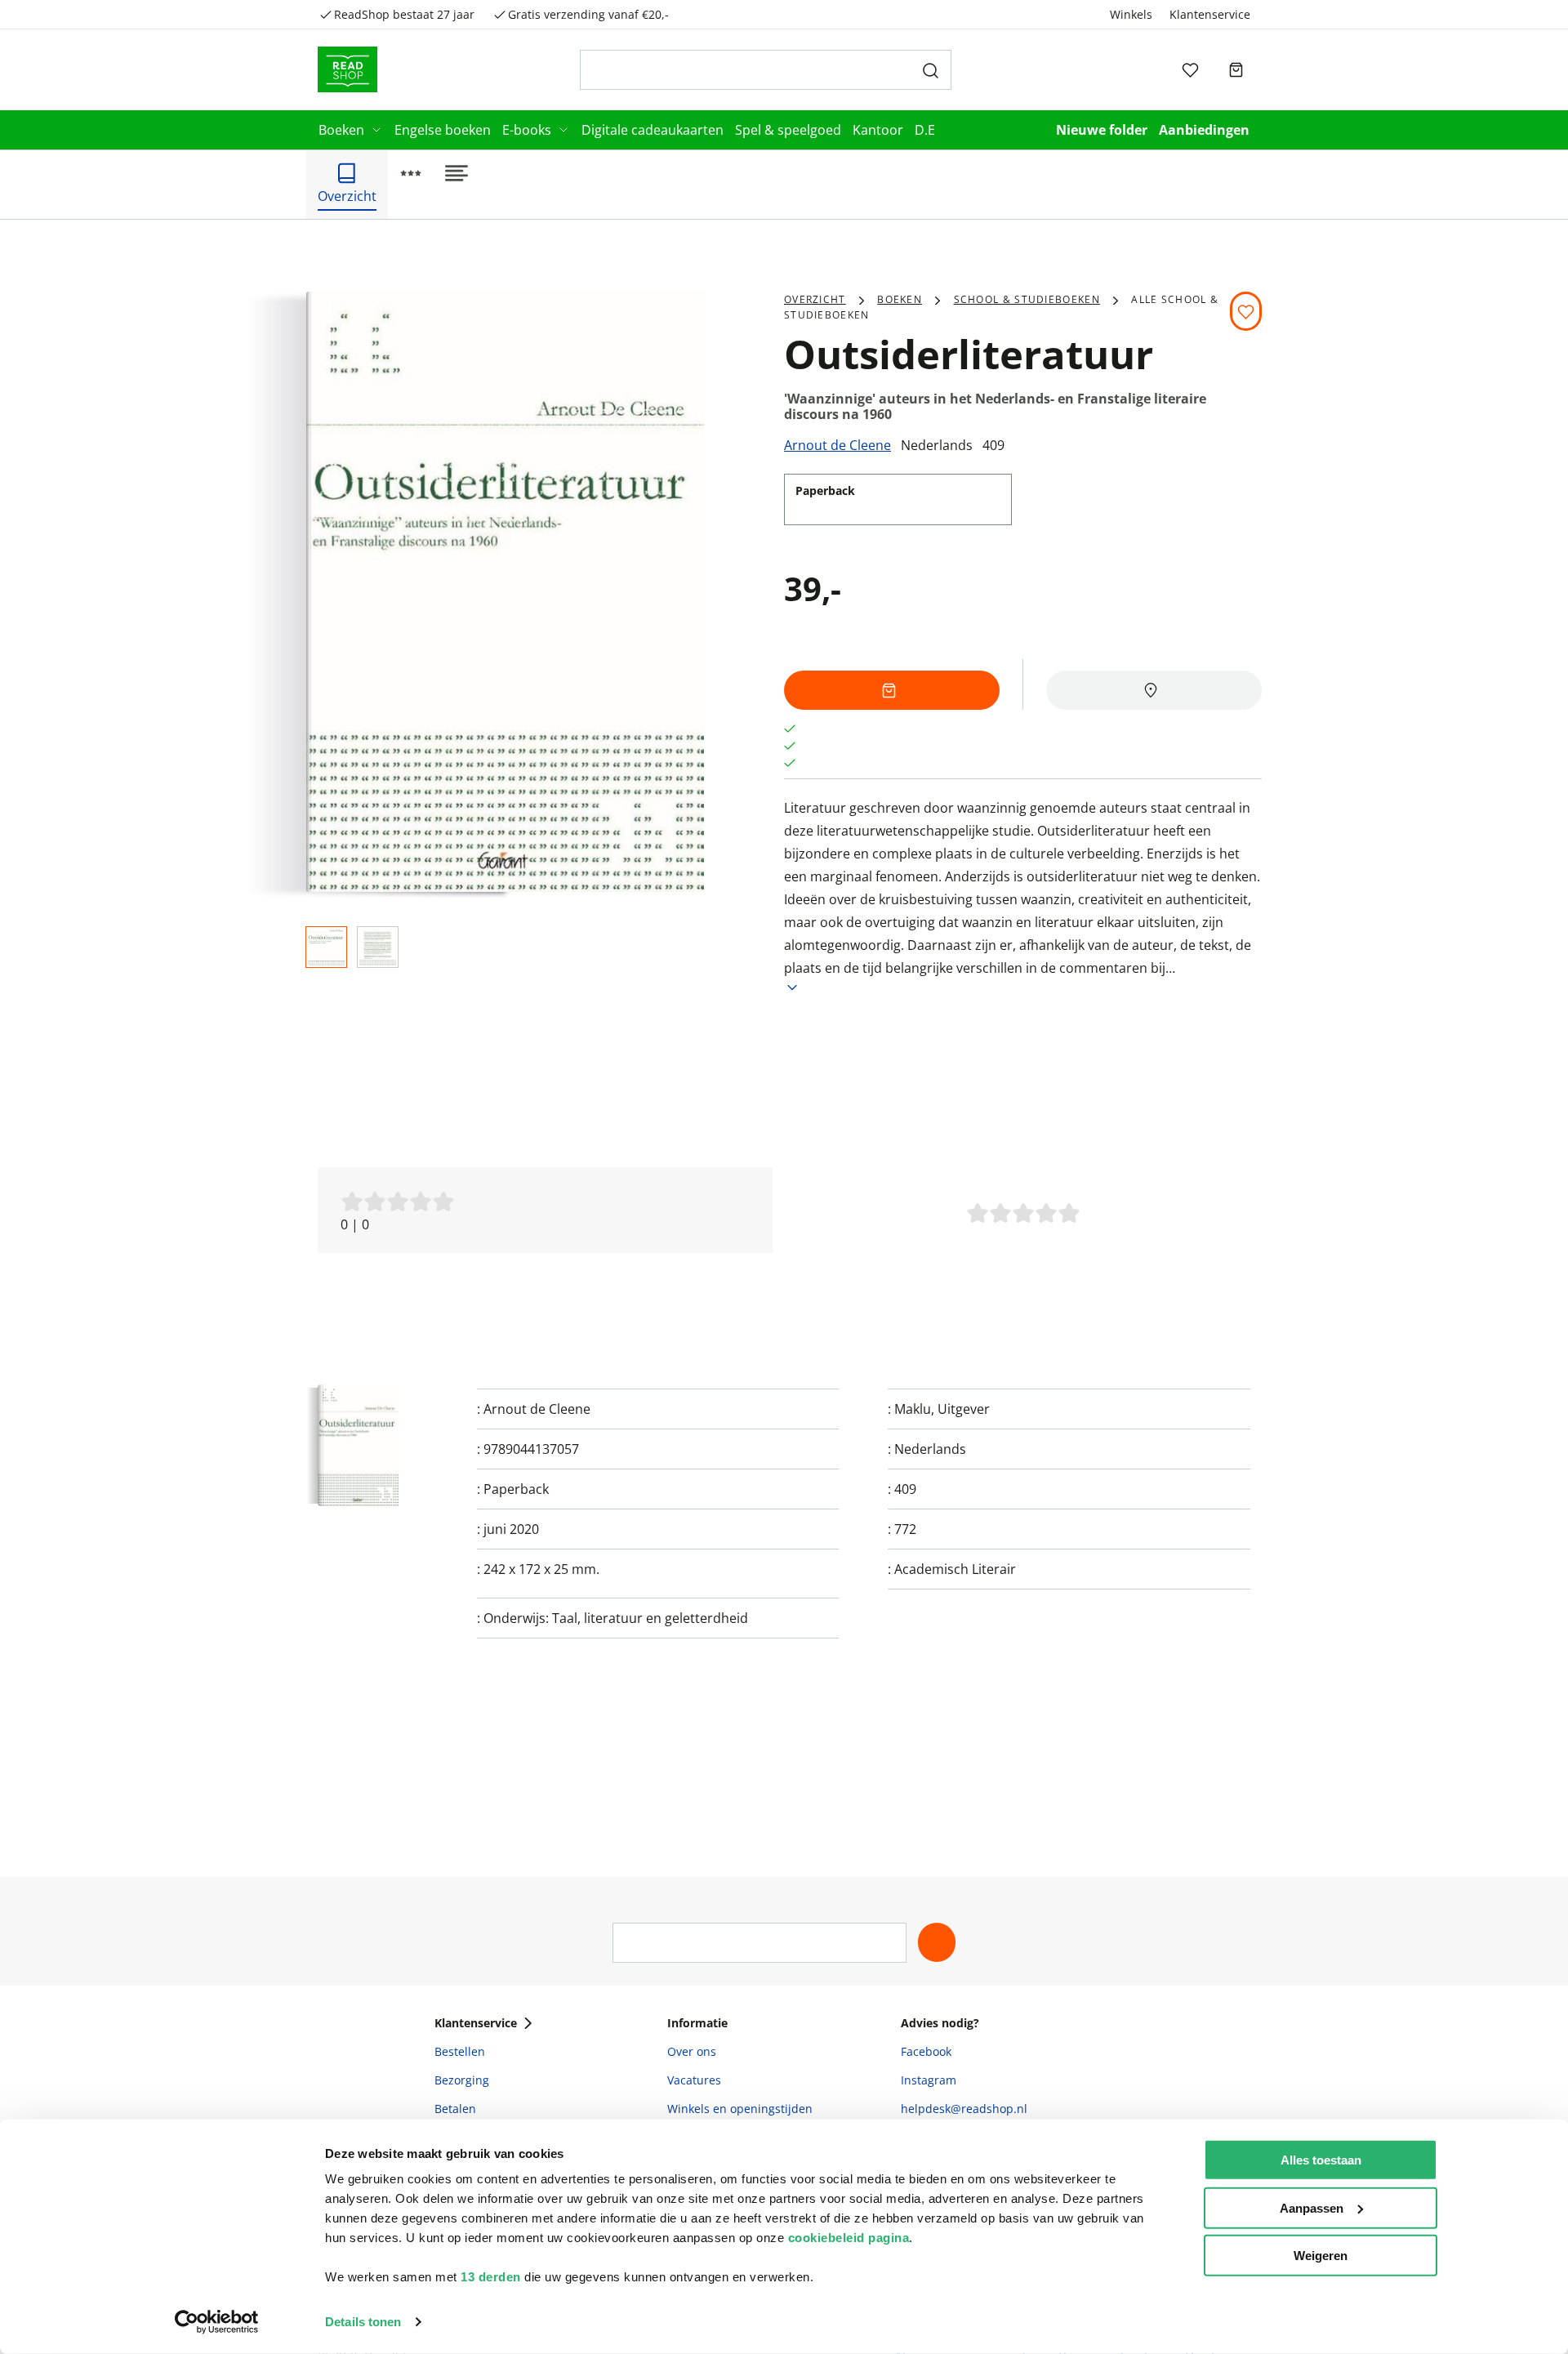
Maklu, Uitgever (942, 1409)
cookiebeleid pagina (849, 2238)
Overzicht (815, 299)
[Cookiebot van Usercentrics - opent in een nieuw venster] (217, 2322)
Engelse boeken (443, 130)
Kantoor (878, 130)
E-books (527, 130)
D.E (925, 130)
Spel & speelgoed (788, 130)
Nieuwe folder (1102, 130)
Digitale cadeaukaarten (653, 130)
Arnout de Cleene (837, 445)
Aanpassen (1312, 2207)
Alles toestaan (1321, 2160)
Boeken (341, 130)
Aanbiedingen (1204, 130)
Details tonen (363, 2322)
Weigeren (1321, 2256)
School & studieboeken (1027, 299)
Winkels (1131, 14)
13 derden (491, 2277)
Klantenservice (1210, 14)
